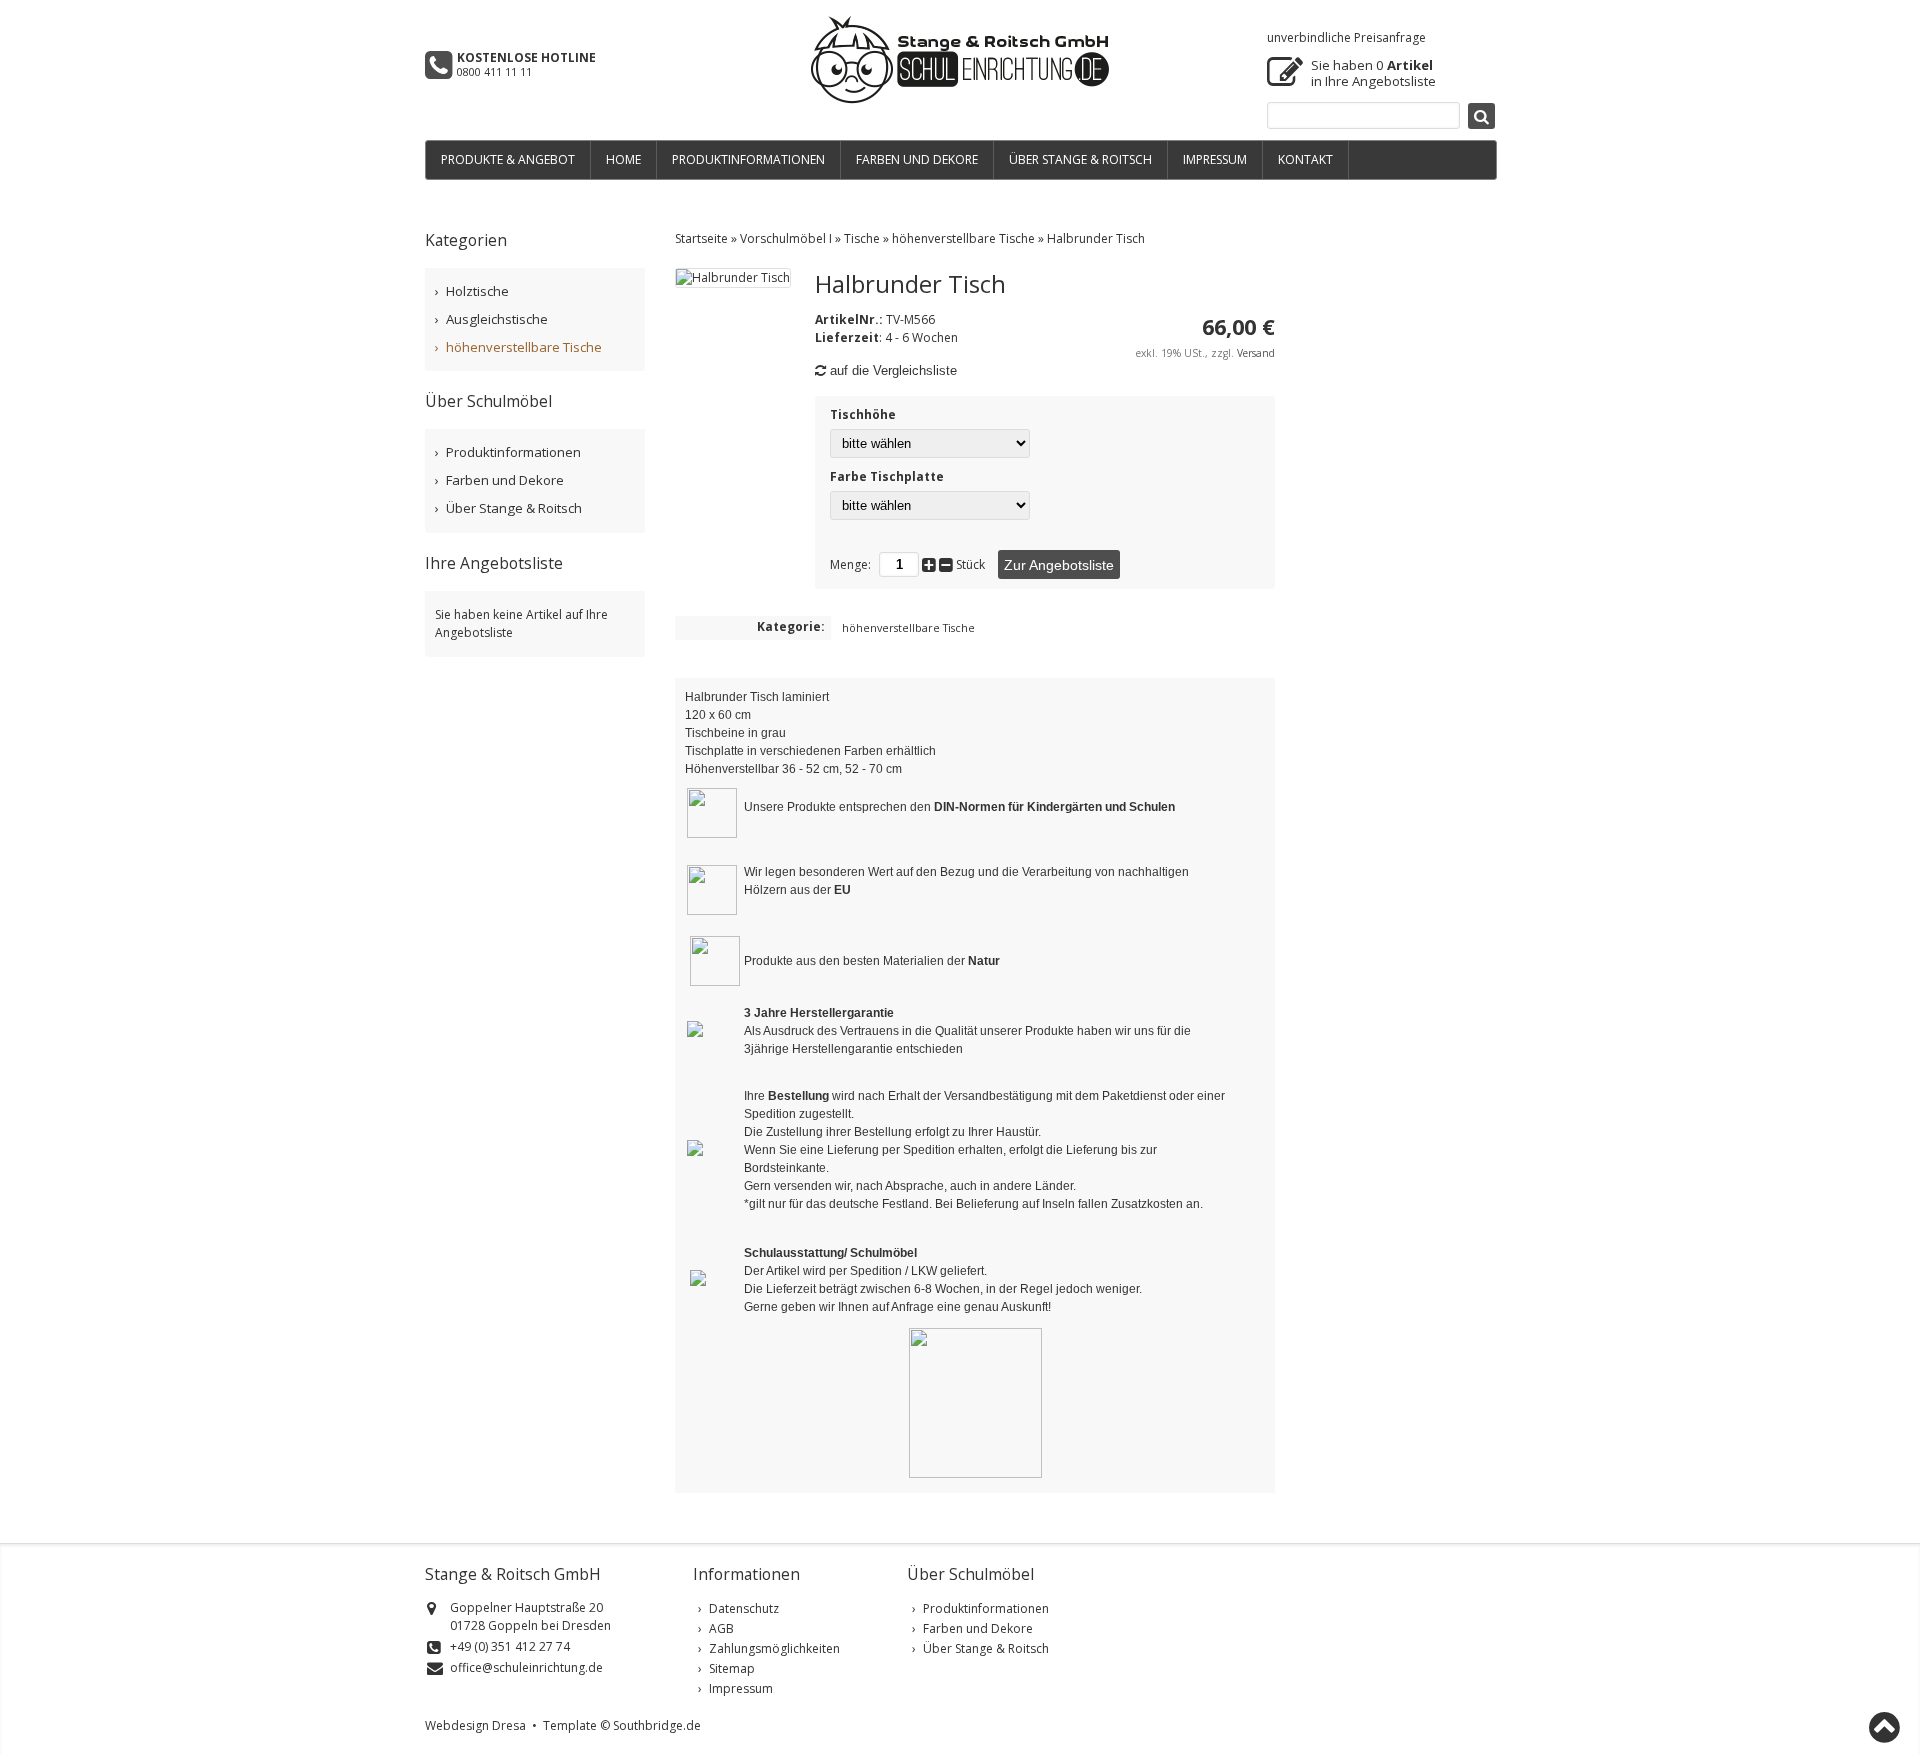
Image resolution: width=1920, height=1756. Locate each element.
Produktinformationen (513, 452)
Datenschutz (744, 1608)
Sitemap (732, 1668)
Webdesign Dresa (475, 1725)
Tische (862, 238)
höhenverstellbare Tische (963, 238)
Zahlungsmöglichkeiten (774, 1648)
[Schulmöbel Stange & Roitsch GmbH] (960, 100)
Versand (1256, 353)
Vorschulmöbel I (786, 238)
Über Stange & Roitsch (514, 508)
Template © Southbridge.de (622, 1725)
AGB (721, 1628)
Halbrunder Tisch (1096, 238)
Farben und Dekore (505, 480)
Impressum (741, 1688)
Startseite (701, 238)
